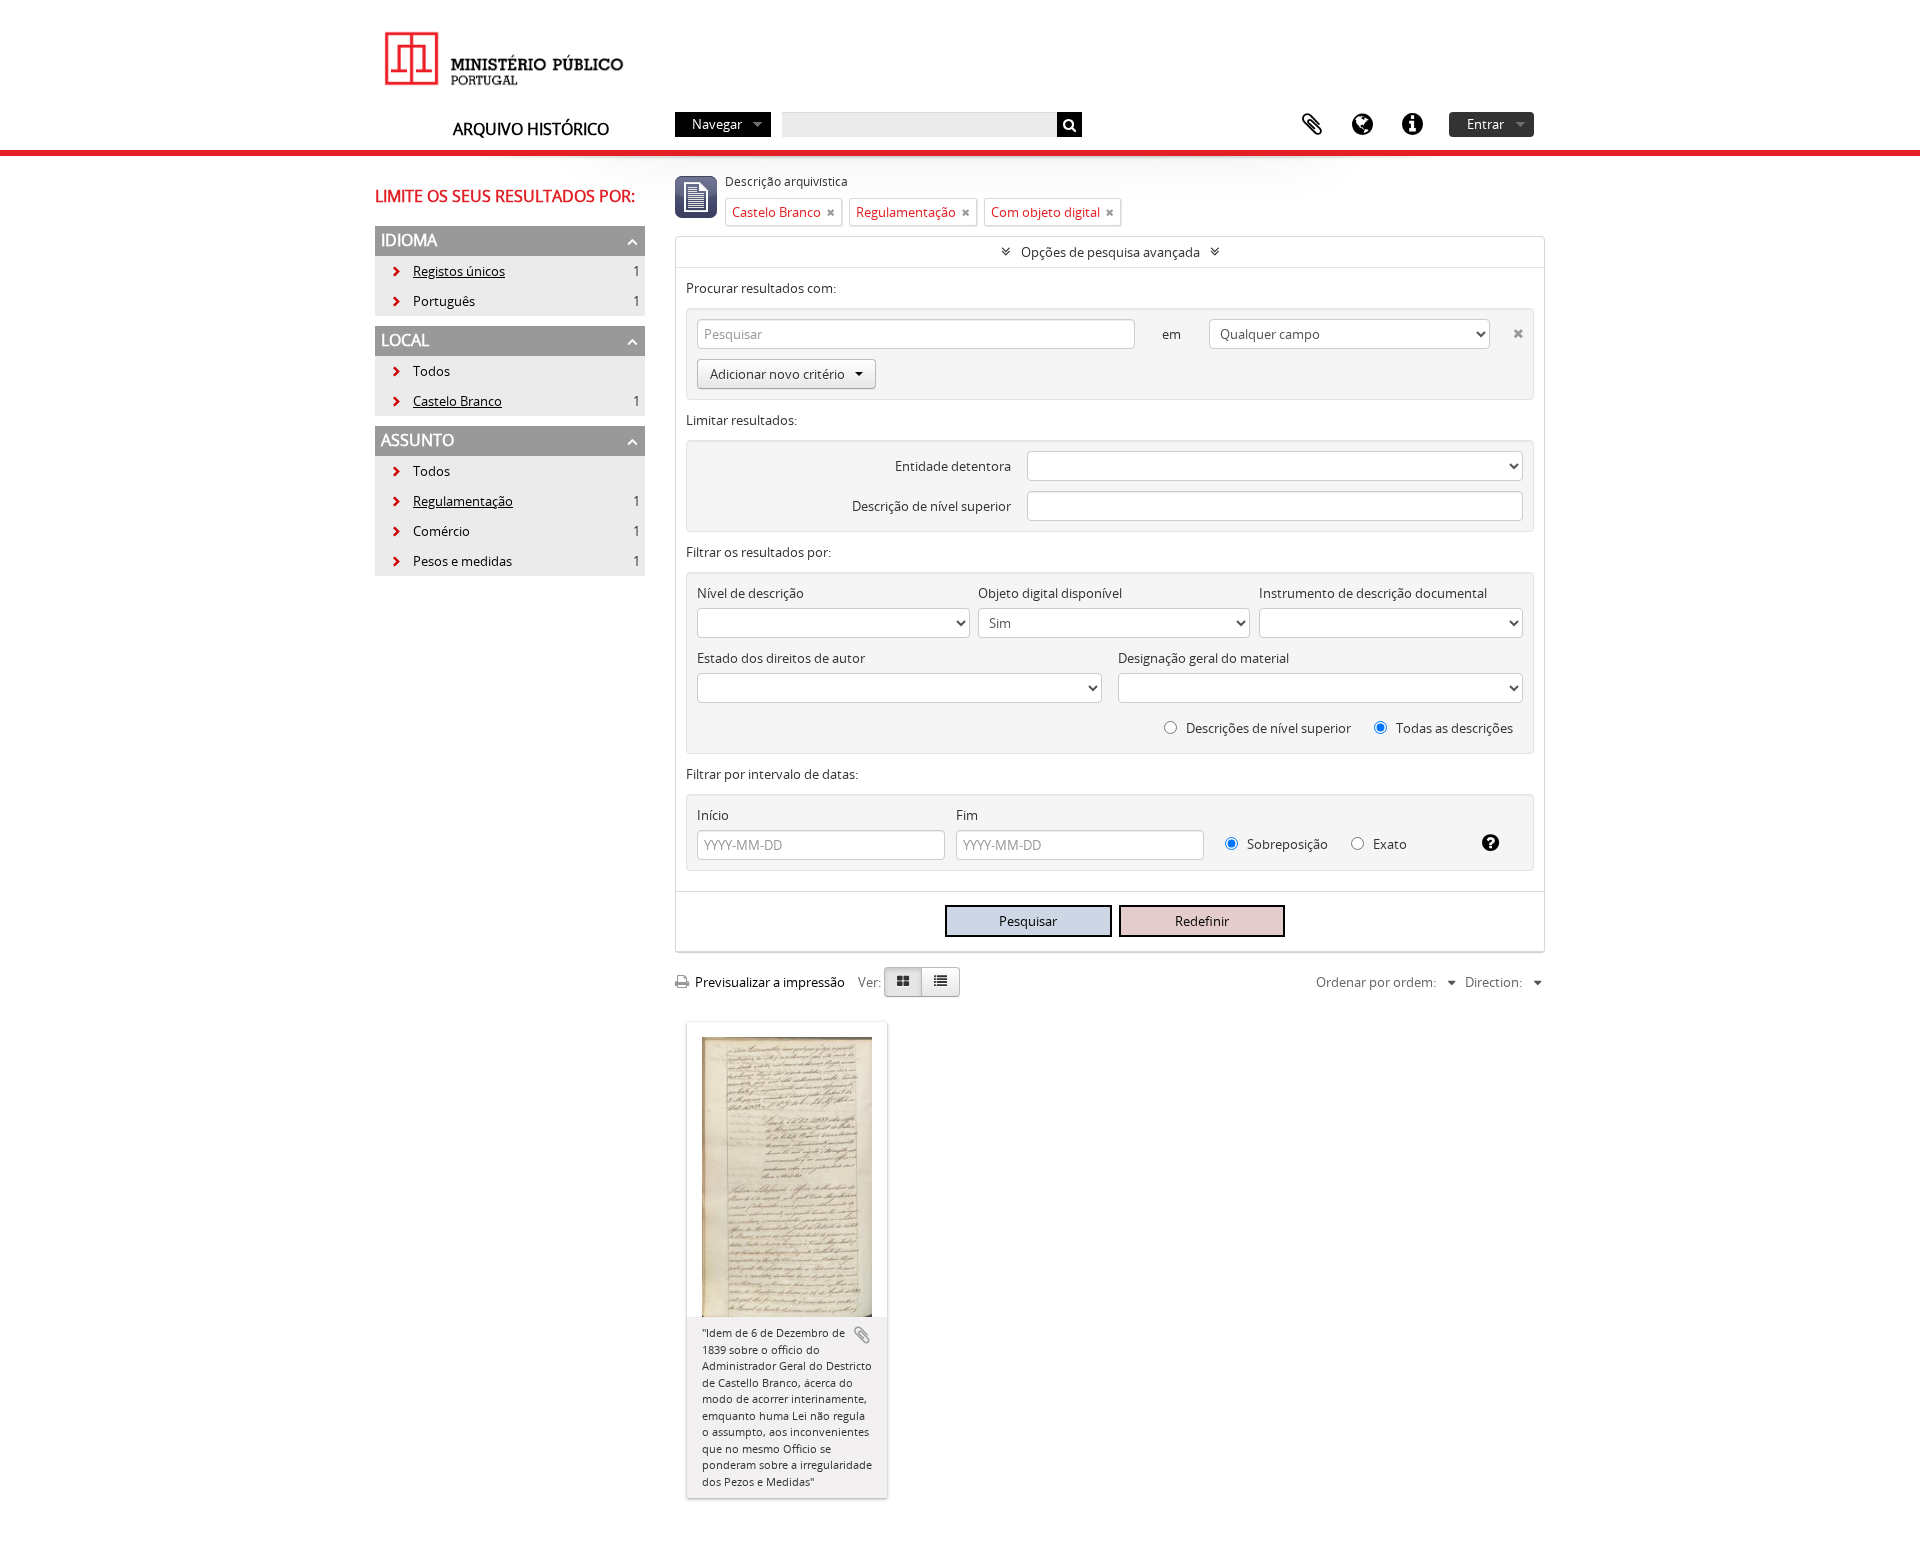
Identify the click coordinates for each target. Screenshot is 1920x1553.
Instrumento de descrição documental (1373, 593)
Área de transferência (1312, 125)
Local (405, 340)
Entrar (1485, 124)
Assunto (417, 440)
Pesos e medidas (451, 561)
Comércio (430, 531)
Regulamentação (451, 501)
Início (713, 815)
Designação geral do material (1203, 658)
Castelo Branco (446, 401)
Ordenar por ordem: (1376, 982)
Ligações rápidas (1412, 125)
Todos (431, 371)
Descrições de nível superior (1267, 728)
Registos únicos (447, 271)
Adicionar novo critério (777, 374)
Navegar (717, 124)
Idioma (1362, 125)
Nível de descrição (750, 593)
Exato (1388, 844)
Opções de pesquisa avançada (1110, 252)
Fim (967, 815)
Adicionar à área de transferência (862, 1335)
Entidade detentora (953, 466)
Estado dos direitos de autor (781, 658)
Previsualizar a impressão (768, 982)
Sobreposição (1286, 844)
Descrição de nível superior (931, 506)
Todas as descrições (1453, 728)
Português (432, 301)
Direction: (1493, 982)
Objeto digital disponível (1050, 593)
